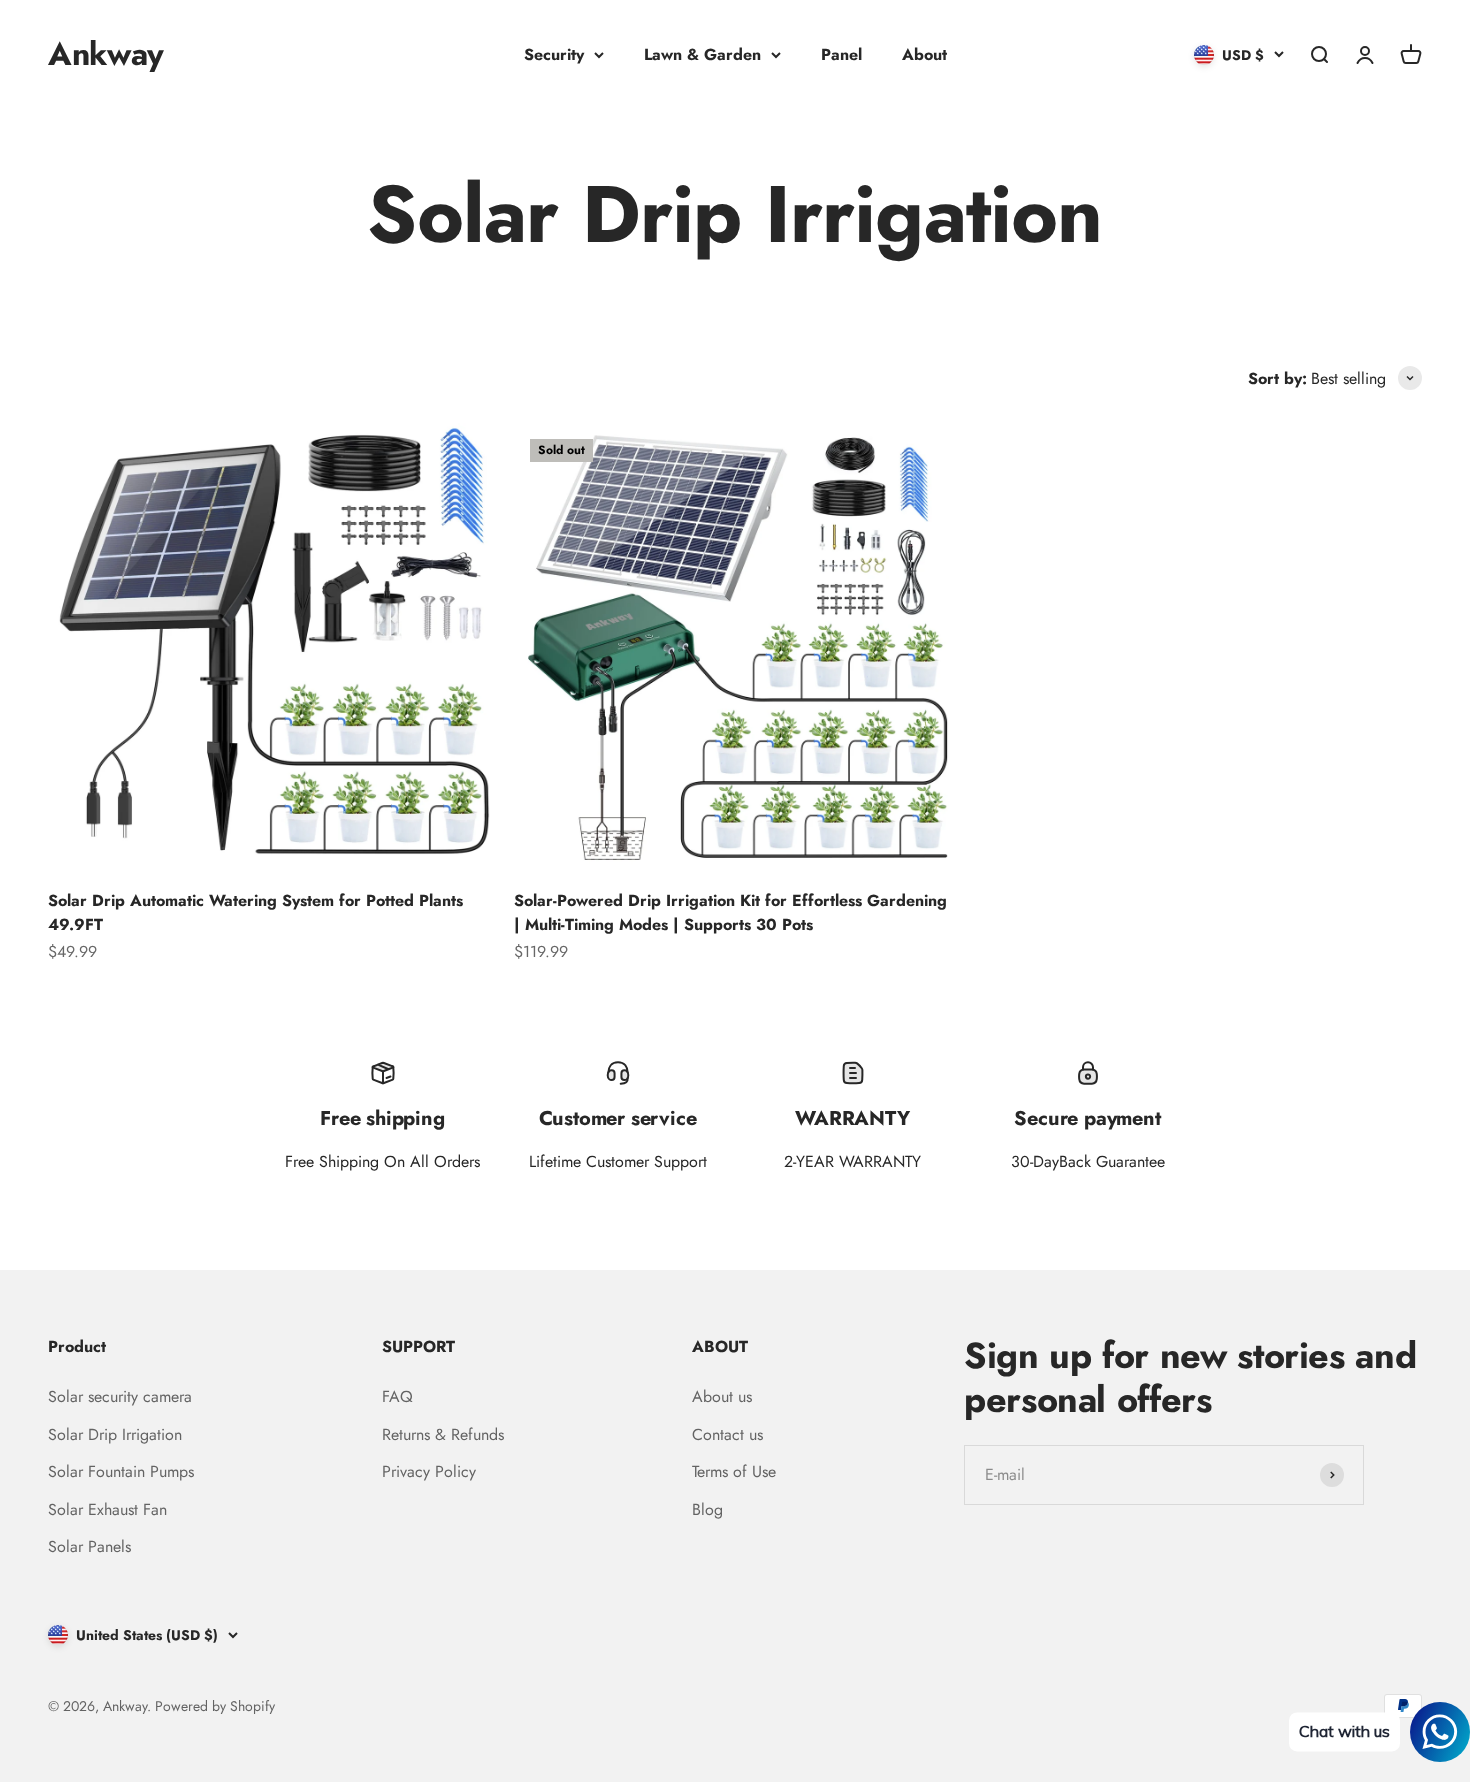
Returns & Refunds (443, 1434)
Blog (707, 1509)
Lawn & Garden (702, 54)
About (924, 54)
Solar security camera (120, 1396)
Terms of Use (734, 1471)
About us (722, 1396)
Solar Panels (89, 1546)
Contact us (727, 1434)
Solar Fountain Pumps (121, 1471)
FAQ (397, 1396)
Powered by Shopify (215, 1706)
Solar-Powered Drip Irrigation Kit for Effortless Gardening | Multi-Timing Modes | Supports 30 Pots (730, 912)
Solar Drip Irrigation (115, 1434)
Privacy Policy (429, 1471)
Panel (841, 54)
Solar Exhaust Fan (107, 1509)
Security (554, 54)
